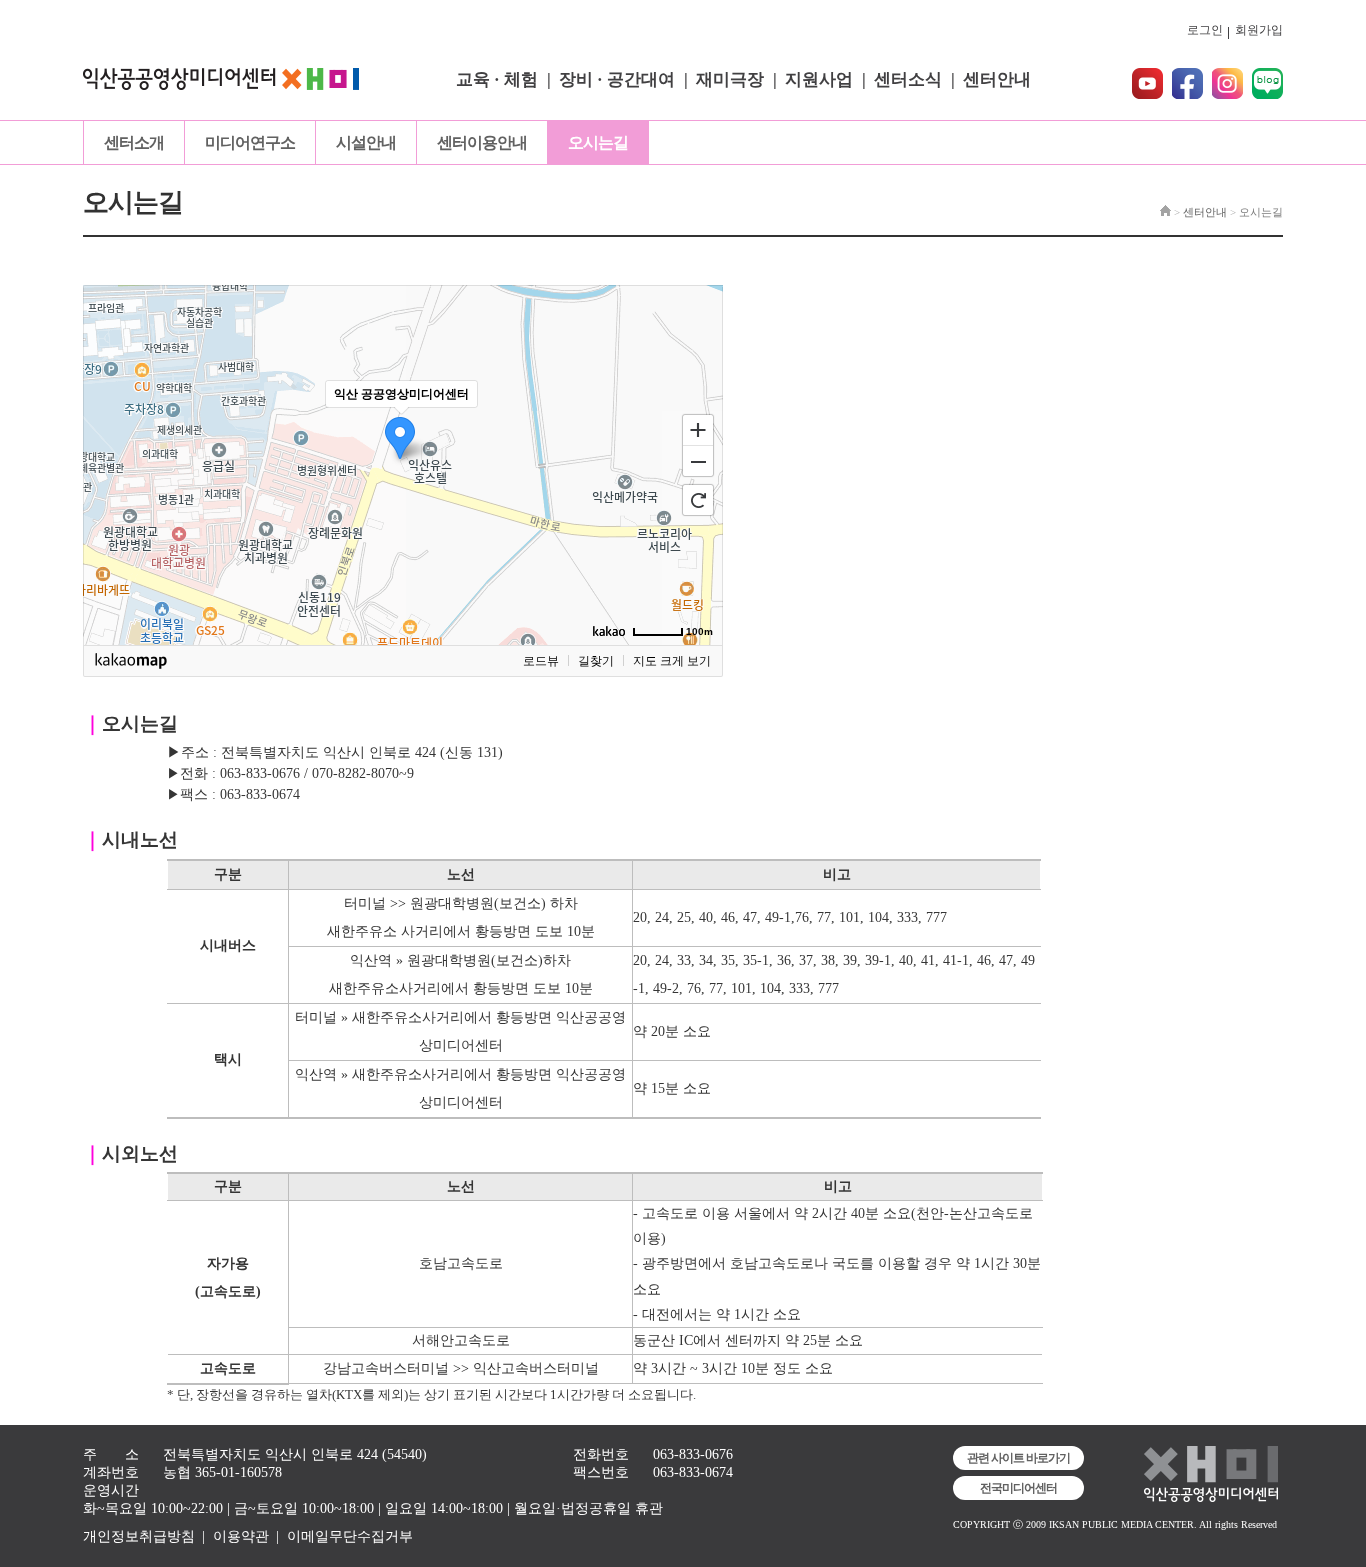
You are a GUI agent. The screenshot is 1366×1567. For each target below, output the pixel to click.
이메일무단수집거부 (350, 1536)
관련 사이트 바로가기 (1018, 1458)
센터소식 (908, 79)
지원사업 (819, 79)
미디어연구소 (250, 142)
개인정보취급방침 (139, 1536)
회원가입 (1259, 30)
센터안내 (997, 79)
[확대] (698, 429)
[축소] (698, 462)
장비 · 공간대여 (617, 79)
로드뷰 (541, 661)
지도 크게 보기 (672, 661)
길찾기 (596, 661)
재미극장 (730, 79)
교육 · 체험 (497, 79)
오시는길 (598, 142)
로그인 (1205, 30)
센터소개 (134, 142)
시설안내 (366, 142)
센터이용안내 (482, 142)
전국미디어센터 (1018, 1488)
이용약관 (241, 1536)
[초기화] (698, 500)
